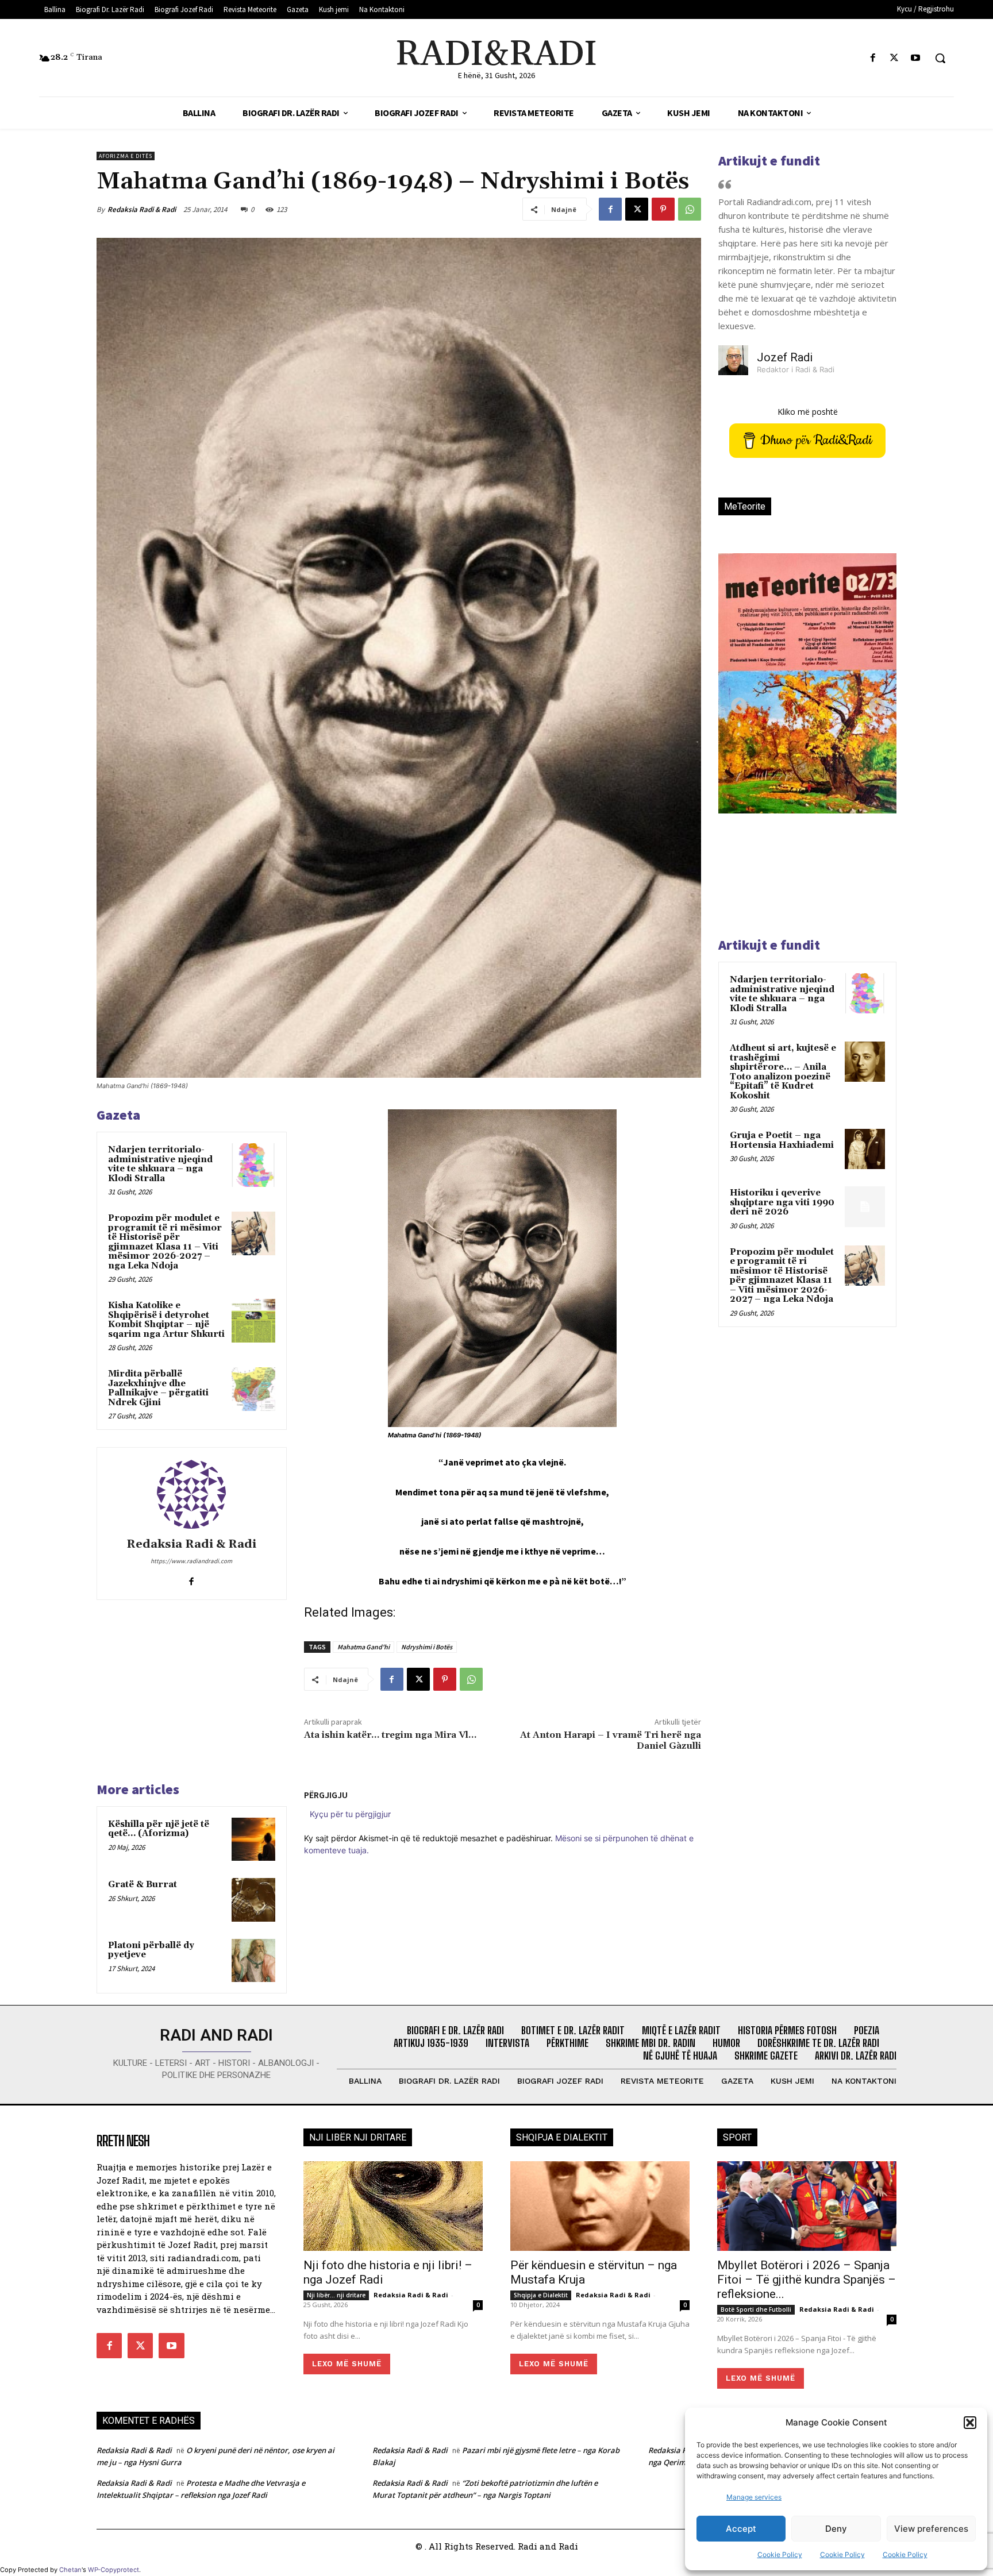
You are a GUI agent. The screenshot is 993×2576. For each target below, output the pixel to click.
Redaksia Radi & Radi (142, 209)
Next (873, 703)
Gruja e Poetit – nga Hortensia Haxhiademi (782, 1140)
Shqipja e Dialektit (541, 2295)
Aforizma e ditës (126, 156)
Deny (836, 2529)
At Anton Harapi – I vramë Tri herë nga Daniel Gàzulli (611, 1740)
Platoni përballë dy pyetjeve (151, 1950)
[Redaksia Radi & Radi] (191, 1494)
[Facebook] (873, 58)
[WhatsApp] (690, 209)
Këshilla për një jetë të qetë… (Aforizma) (159, 1829)
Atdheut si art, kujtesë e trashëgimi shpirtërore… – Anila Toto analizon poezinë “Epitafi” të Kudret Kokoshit (783, 1072)
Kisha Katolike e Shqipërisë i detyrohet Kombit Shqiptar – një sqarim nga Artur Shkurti (166, 1320)
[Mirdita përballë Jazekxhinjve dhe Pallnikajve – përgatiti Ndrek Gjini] (253, 1389)
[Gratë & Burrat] (253, 1900)
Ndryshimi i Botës (427, 1647)
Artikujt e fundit (769, 161)
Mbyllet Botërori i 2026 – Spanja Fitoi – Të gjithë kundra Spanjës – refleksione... (807, 2280)
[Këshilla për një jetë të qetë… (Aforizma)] (253, 1840)
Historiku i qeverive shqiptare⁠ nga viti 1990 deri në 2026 (782, 1202)
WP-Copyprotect (113, 2570)
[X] (894, 58)
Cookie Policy (780, 2554)
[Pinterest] (663, 209)
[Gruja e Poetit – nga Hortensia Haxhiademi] (865, 1149)
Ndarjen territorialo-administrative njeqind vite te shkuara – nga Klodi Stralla (160, 1164)
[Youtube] (916, 58)
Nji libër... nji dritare (336, 2295)
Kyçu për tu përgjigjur (350, 1814)
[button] (970, 2423)
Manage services (754, 2497)
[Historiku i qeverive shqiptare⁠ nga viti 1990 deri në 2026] (865, 1206)
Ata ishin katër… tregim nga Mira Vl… (390, 1735)
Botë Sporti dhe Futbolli (756, 2309)
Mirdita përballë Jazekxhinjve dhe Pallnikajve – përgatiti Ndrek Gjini (158, 1388)
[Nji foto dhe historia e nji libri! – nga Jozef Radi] (393, 2206)
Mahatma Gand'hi (363, 1647)
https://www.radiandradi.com (191, 1561)
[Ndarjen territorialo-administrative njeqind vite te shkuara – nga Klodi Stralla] (253, 1165)
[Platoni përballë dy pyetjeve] (253, 1961)
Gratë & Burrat (143, 1885)
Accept (741, 2529)
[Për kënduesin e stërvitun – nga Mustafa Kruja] (600, 2206)
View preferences (931, 2529)
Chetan (70, 2570)
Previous (736, 703)
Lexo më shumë (347, 2364)
